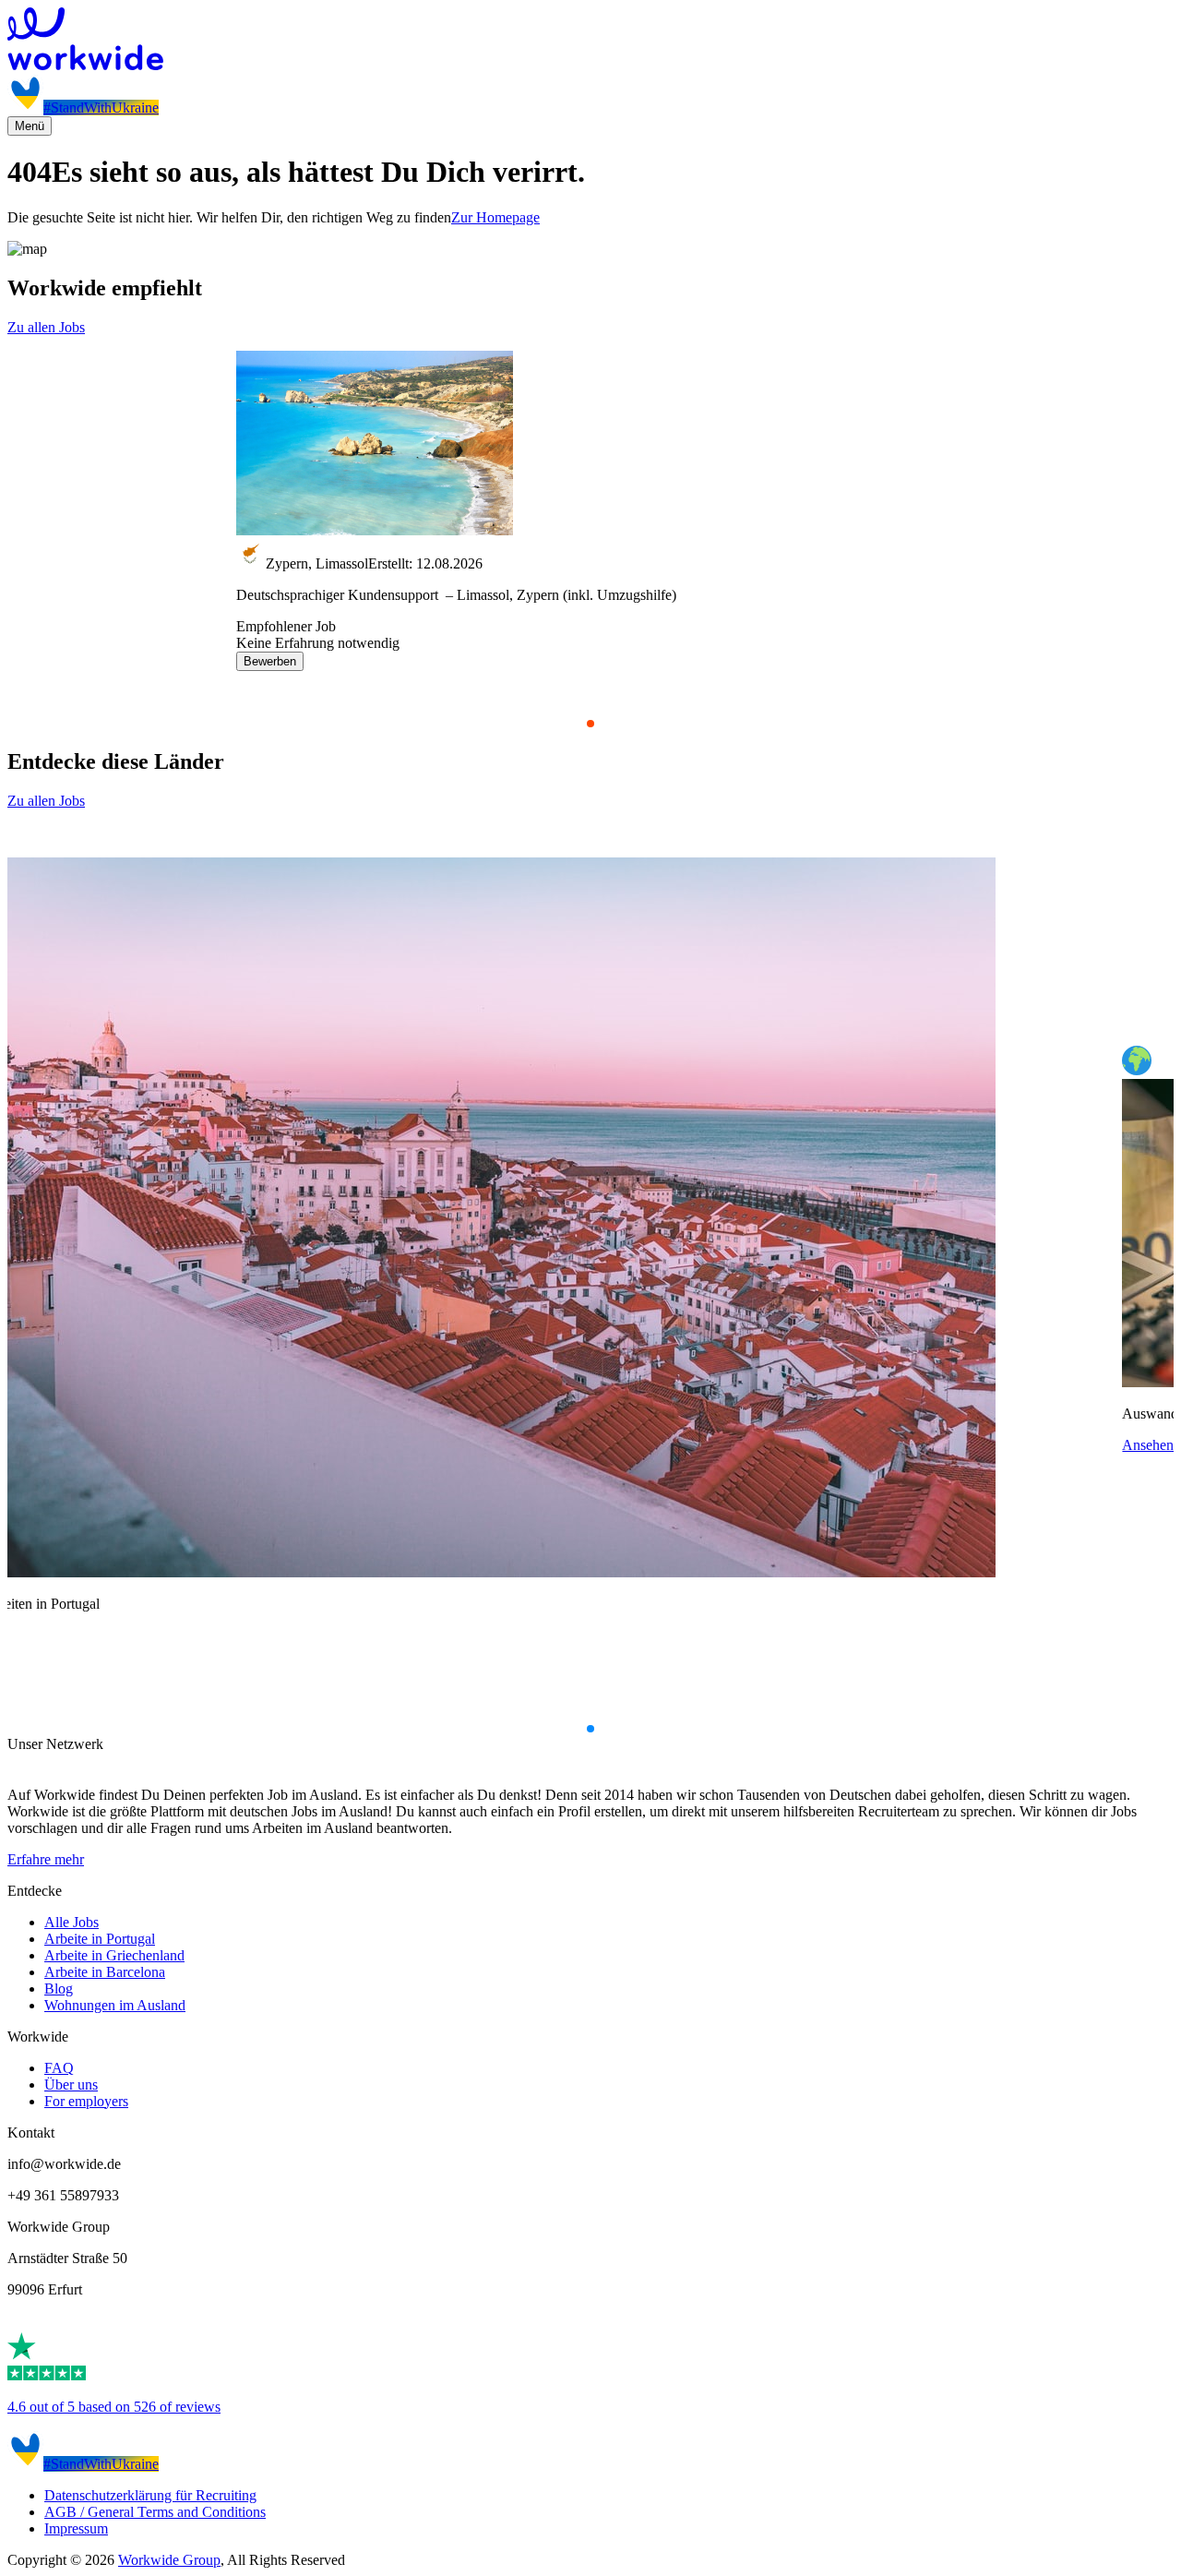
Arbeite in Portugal (100, 1939)
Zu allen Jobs (46, 327)
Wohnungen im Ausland (115, 2005)
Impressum (76, 2528)
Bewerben (270, 661)
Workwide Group (169, 2560)
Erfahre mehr (46, 1859)
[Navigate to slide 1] (590, 724)
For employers (86, 2101)
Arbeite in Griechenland (114, 1955)
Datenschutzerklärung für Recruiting (150, 2495)
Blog (59, 1989)
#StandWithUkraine (101, 108)
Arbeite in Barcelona (105, 1972)
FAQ (59, 2068)
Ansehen (1148, 1445)
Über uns (71, 2085)
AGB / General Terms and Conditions (155, 2512)
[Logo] (590, 41)
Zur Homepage (495, 217)
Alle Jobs (72, 1922)
